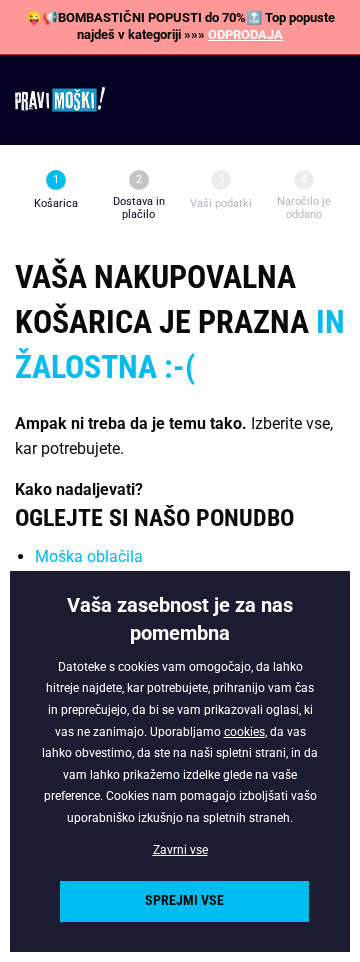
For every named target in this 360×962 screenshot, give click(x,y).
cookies (244, 732)
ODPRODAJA (245, 34)
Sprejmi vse (184, 900)
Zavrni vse (180, 850)
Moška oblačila (89, 556)
